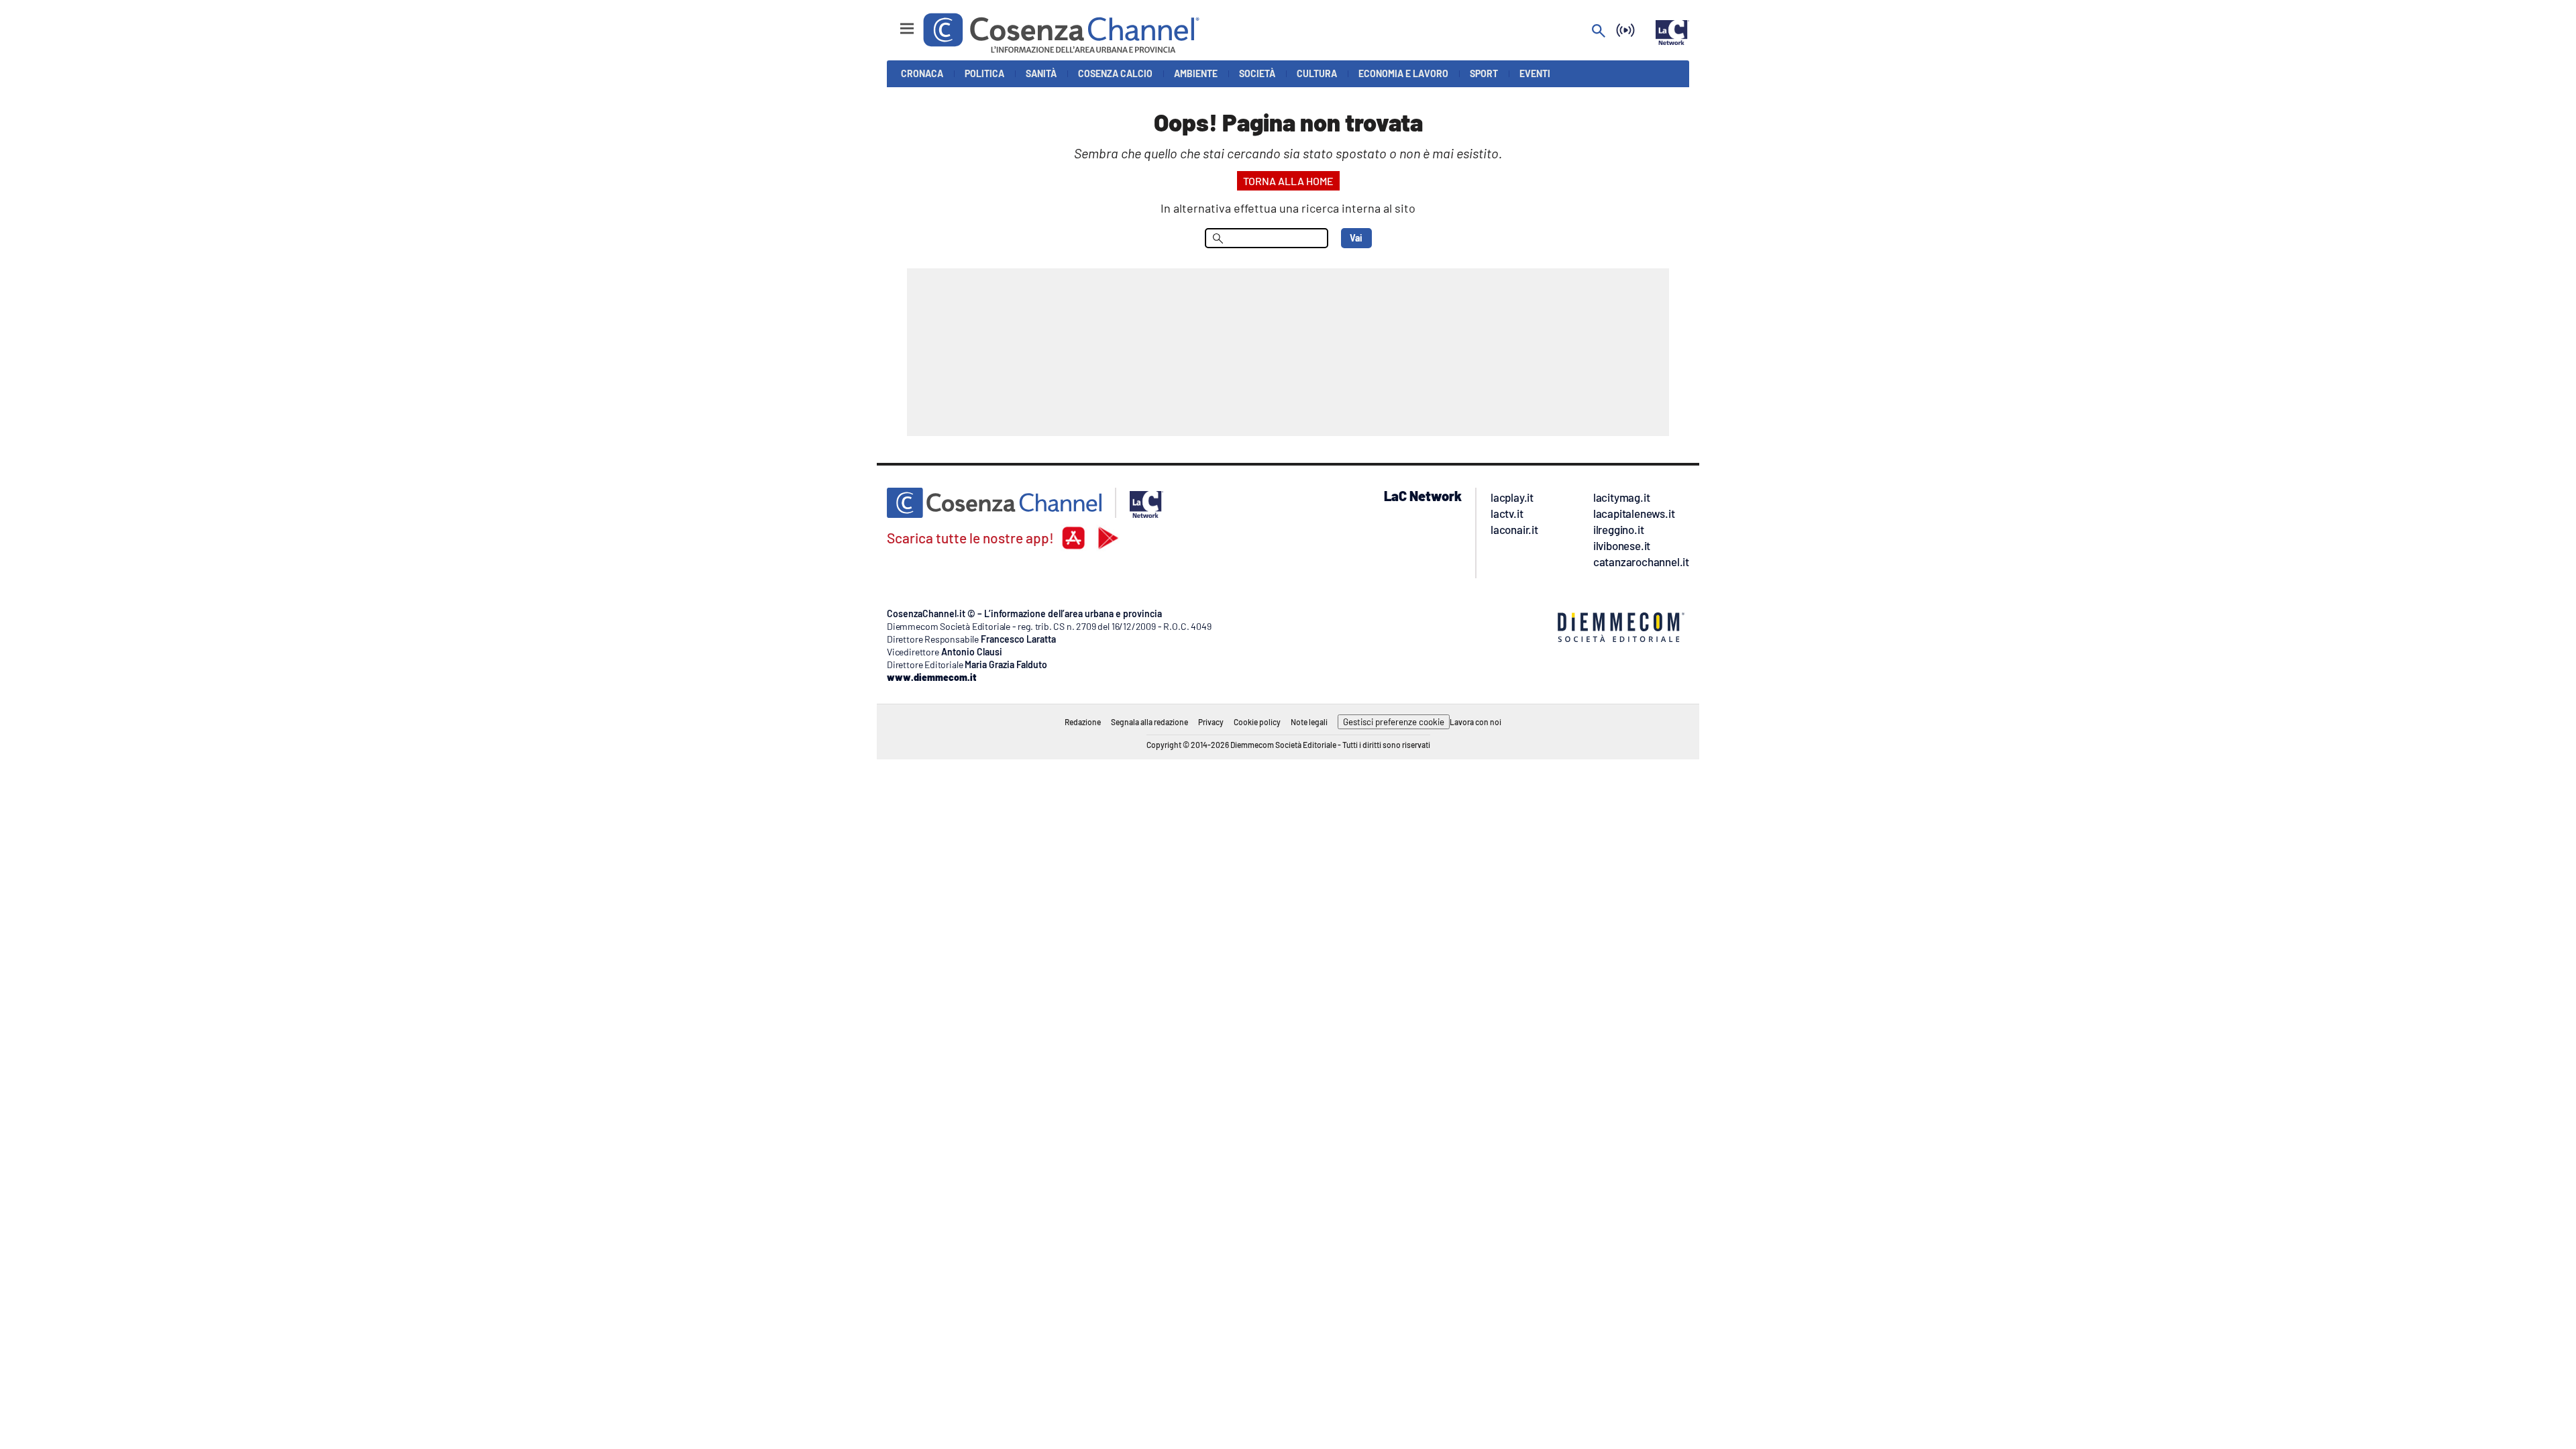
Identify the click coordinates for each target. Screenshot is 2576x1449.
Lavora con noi (1475, 722)
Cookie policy (1257, 722)
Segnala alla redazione (1149, 722)
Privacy (1211, 722)
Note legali (1309, 722)
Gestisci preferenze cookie (1394, 722)
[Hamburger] (895, 22)
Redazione (1083, 722)
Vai (1356, 238)
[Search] (1599, 32)
